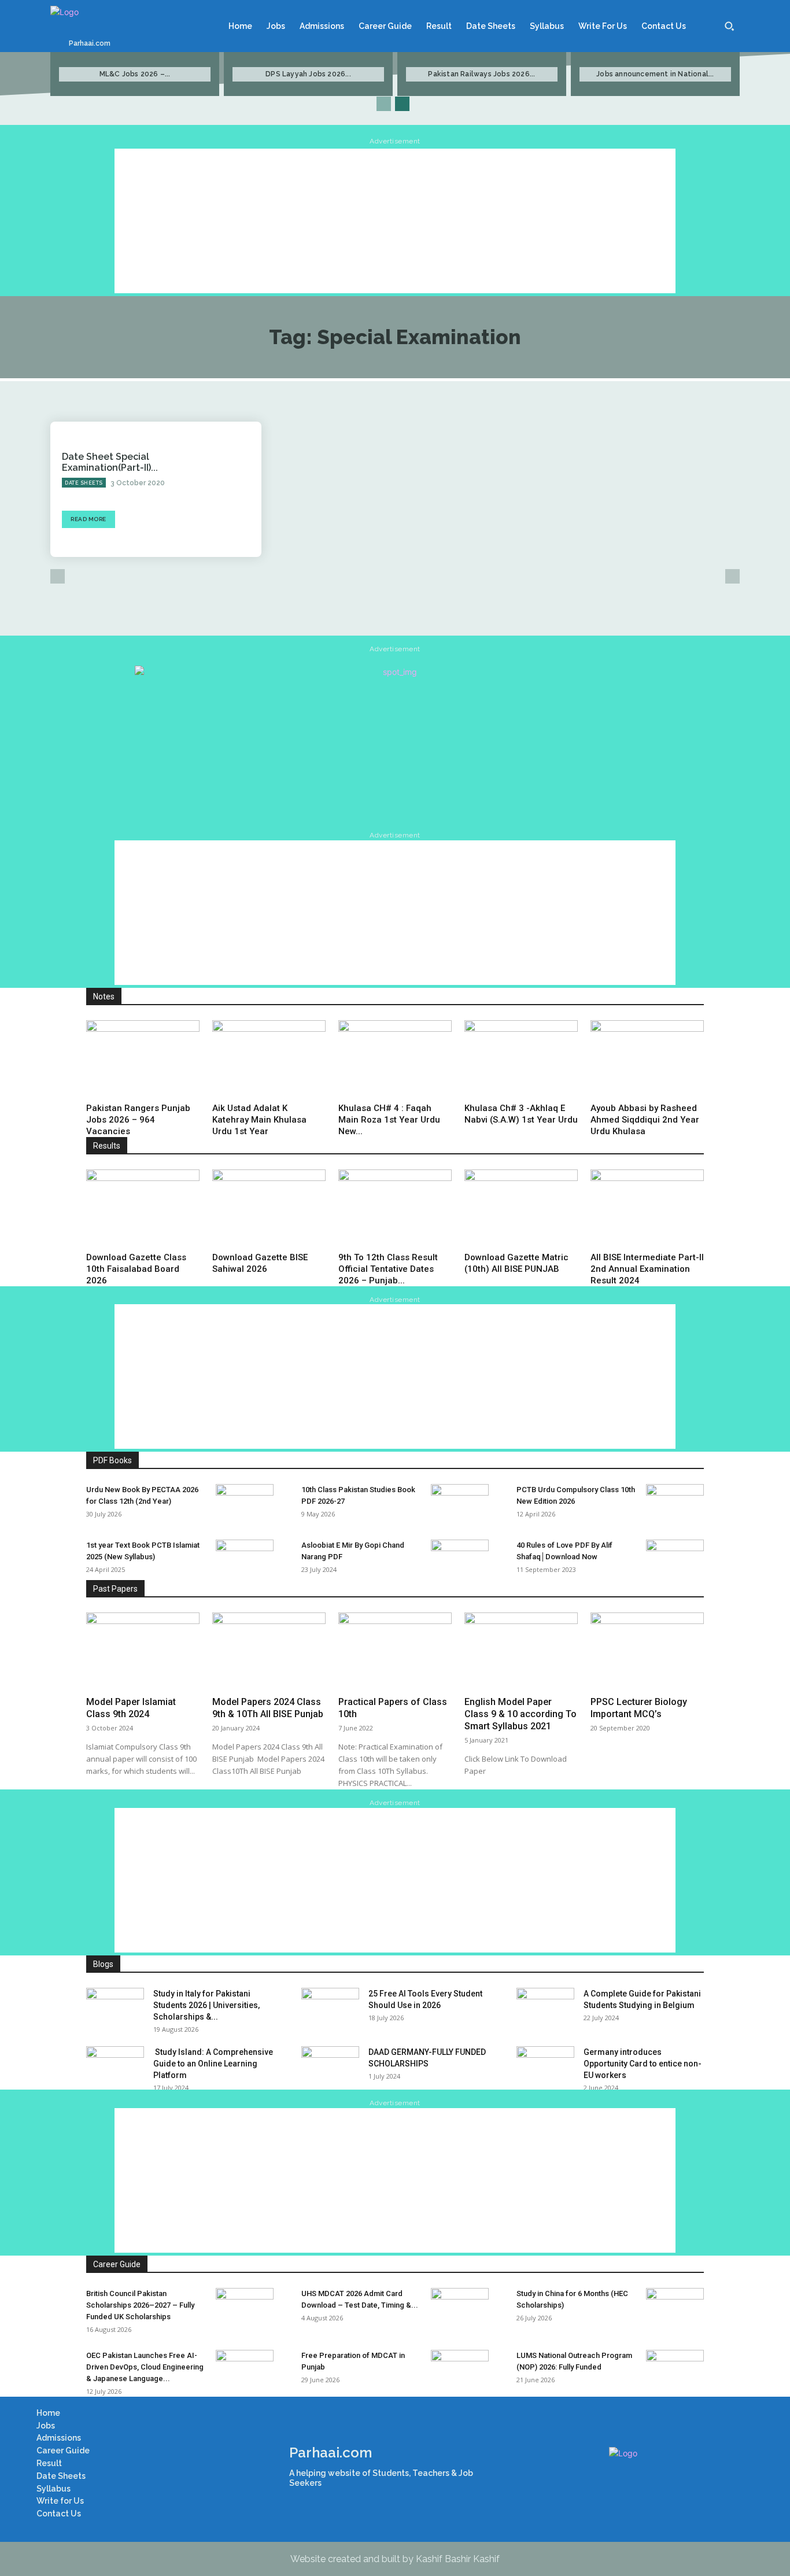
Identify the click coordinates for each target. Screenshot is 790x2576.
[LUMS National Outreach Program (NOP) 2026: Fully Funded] (675, 2370)
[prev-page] (384, 104)
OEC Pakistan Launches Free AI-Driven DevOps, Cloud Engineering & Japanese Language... (145, 2367)
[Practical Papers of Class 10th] (395, 1651)
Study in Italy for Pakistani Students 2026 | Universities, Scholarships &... (206, 2005)
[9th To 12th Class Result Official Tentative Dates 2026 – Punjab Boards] (395, 1208)
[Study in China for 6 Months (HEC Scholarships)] (675, 2308)
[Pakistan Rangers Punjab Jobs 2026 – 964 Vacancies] (143, 1059)
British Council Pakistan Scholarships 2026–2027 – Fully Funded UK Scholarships (140, 2305)
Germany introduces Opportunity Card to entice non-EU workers (643, 2064)
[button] (729, 26)
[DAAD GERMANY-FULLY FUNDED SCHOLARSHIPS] (330, 2066)
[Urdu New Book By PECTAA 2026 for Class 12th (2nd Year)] (245, 1504)
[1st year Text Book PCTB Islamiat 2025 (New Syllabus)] (245, 1560)
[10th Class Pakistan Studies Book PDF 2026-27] (460, 1504)
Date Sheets (84, 483)
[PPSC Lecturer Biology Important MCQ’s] (647, 1651)
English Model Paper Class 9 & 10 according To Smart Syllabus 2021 (520, 1714)
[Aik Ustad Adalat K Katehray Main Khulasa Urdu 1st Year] (269, 1059)
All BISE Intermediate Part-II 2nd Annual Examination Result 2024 (647, 1269)
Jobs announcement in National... (655, 74)
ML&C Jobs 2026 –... (135, 74)
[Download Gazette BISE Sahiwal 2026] (269, 1208)
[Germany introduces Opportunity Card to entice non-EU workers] (545, 2066)
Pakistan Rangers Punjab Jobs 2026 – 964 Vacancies (138, 1120)
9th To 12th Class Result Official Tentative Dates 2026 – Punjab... (388, 1269)
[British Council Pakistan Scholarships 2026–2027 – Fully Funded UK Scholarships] (245, 2308)
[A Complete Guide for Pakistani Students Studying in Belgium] (545, 2008)
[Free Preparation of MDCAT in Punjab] (460, 2370)
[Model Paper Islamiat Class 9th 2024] (143, 1651)
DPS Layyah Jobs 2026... (308, 74)
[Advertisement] (395, 221)
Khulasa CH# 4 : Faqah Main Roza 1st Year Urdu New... (389, 1120)
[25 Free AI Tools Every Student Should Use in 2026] (330, 2008)
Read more (88, 519)
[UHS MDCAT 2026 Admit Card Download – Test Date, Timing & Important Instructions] (460, 2308)
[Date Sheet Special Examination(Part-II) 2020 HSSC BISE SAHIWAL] (219, 489)
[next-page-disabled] (732, 576)
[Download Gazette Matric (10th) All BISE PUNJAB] (521, 1208)
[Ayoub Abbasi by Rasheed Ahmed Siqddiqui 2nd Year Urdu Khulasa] (647, 1059)
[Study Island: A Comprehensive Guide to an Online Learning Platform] (115, 2066)
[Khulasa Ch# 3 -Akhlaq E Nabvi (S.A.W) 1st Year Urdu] (521, 1059)
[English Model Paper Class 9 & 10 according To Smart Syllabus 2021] (521, 1651)
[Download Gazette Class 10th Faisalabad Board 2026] (143, 1208)
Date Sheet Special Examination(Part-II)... (110, 462)
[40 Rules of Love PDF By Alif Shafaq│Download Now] (675, 1560)
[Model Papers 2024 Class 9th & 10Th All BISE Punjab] (269, 1651)
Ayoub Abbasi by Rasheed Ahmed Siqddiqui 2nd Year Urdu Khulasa (645, 1120)
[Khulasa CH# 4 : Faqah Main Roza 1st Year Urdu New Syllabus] (395, 1059)
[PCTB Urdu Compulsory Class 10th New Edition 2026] (675, 1504)
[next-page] (402, 104)
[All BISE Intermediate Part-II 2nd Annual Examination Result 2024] (647, 1208)
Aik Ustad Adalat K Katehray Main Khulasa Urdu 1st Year (259, 1120)
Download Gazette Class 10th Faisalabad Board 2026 (136, 1269)
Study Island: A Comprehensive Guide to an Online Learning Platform (213, 2064)
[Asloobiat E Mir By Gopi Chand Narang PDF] (460, 1560)
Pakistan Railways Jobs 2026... (481, 74)
